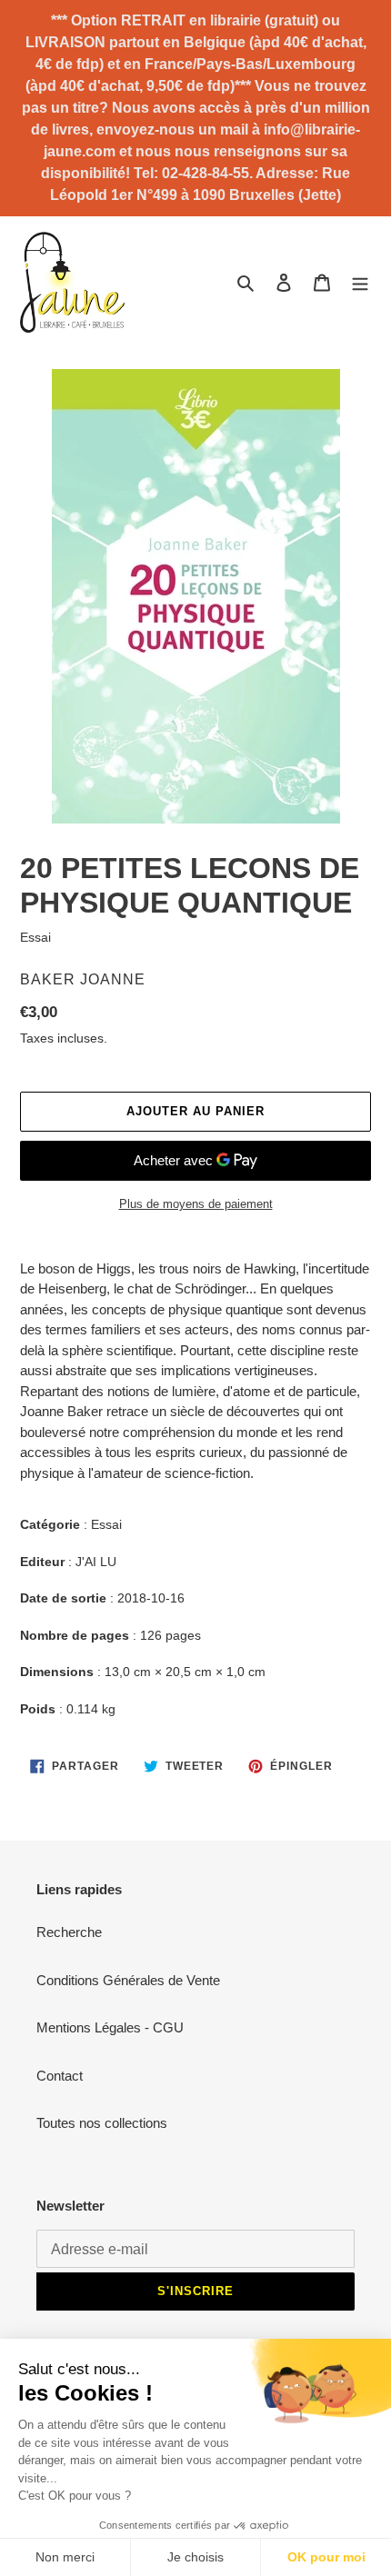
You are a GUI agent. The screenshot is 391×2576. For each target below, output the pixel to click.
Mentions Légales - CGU (110, 2027)
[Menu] (360, 282)
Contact (60, 2076)
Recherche (69, 1932)
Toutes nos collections (102, 2123)
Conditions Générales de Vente (128, 1980)
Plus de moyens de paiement (196, 1204)
